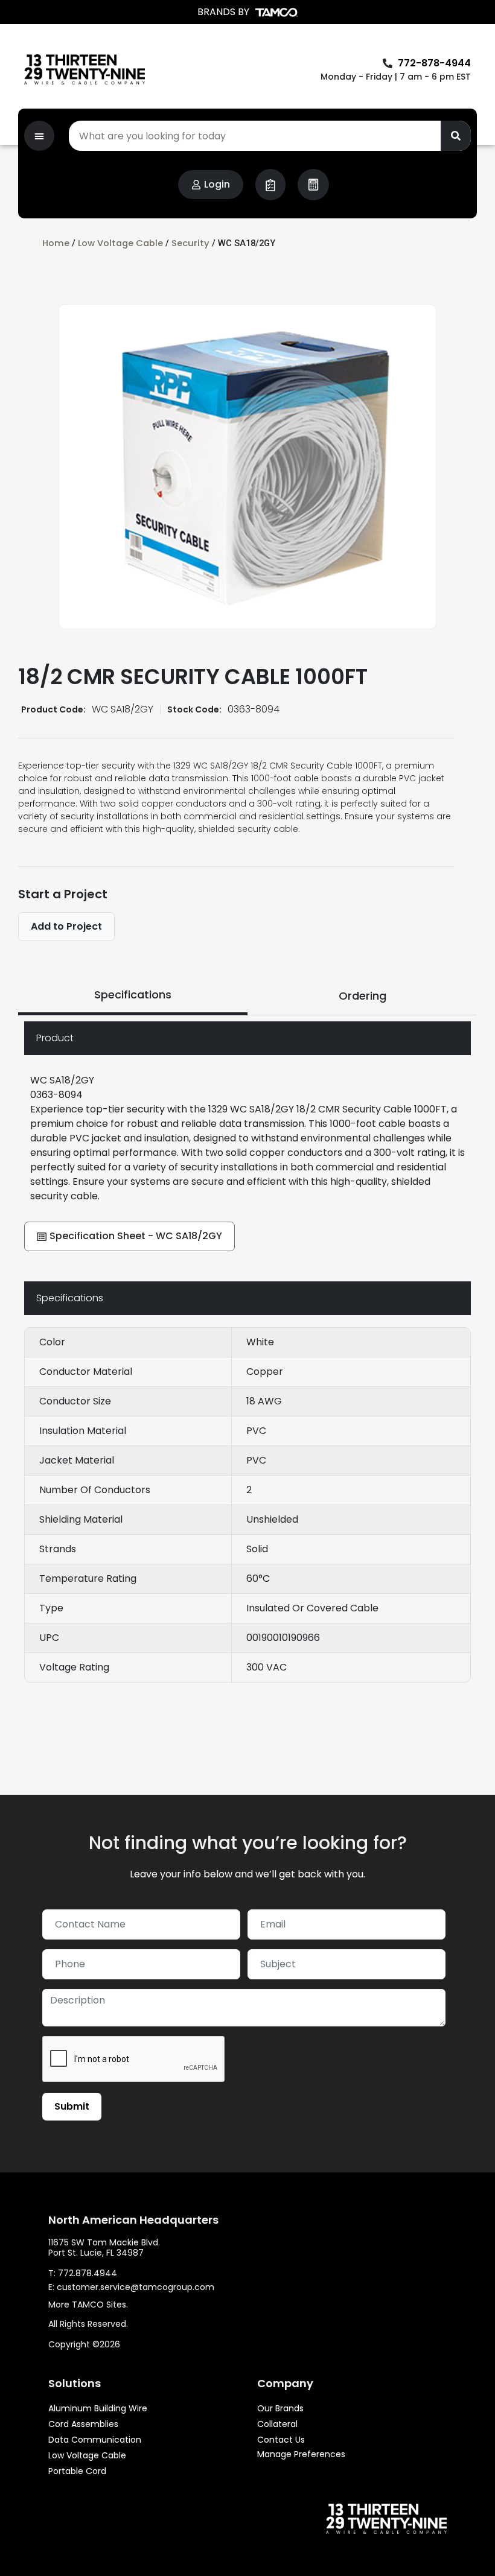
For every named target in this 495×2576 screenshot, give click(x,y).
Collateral (277, 2424)
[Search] (456, 136)
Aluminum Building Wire (98, 2408)
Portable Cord (77, 2471)
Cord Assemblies (83, 2424)
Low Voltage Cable (120, 243)
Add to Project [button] (66, 926)
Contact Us (281, 2440)
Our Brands (280, 2408)
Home (56, 243)
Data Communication (95, 2440)
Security (190, 243)
